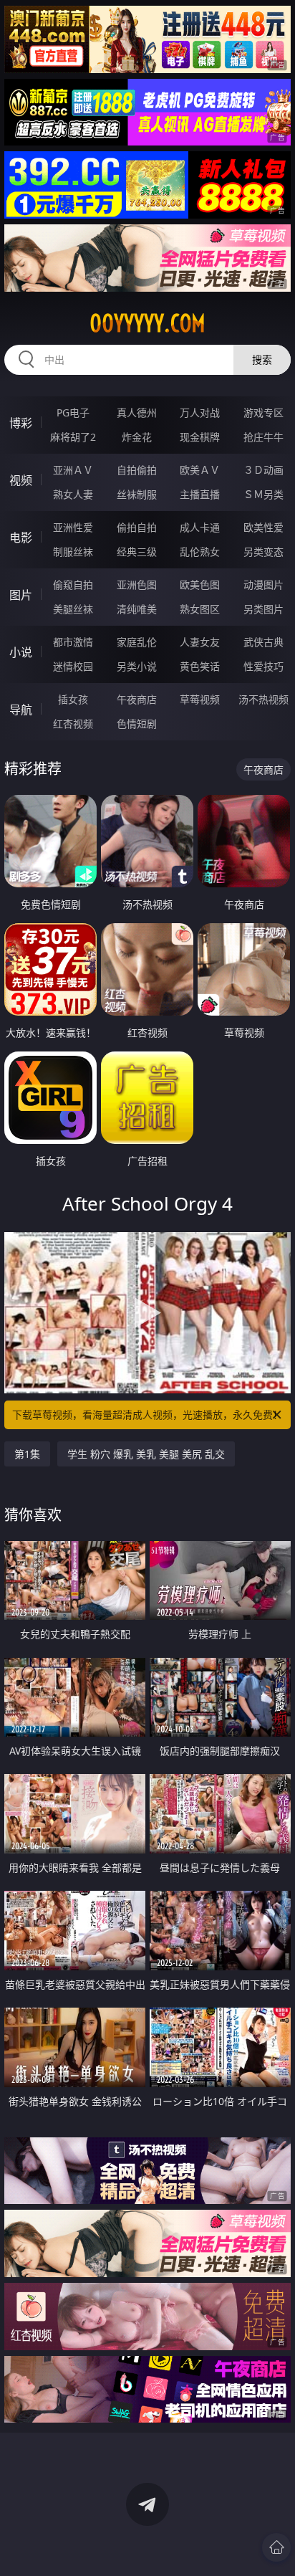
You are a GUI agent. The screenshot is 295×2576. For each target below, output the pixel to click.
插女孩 (73, 699)
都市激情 (73, 642)
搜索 (262, 359)
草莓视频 (200, 699)
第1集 (27, 1454)
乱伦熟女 (200, 552)
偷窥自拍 (73, 585)
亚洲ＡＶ (73, 470)
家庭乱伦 (137, 642)
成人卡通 (200, 527)
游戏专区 (263, 412)
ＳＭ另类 (263, 494)
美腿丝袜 (73, 609)
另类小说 (137, 666)
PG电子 (73, 412)
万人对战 (200, 412)
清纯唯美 (137, 609)
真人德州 (137, 412)
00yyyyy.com (147, 323)
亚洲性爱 (73, 527)
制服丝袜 (73, 552)
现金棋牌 (200, 437)
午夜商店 (137, 699)
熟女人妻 (73, 494)
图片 (21, 595)
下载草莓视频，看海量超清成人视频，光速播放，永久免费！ (147, 1415)
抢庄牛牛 (263, 437)
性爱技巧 (263, 666)
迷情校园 (73, 666)
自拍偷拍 (137, 470)
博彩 (21, 423)
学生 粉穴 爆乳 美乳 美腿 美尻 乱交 (146, 1454)
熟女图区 (200, 609)
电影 (21, 538)
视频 (21, 480)
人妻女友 (200, 642)
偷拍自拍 (137, 527)
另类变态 (263, 552)
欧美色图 (200, 585)
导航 (21, 710)
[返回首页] (276, 2547)
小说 (21, 652)
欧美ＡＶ (200, 470)
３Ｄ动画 (263, 470)
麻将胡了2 (73, 437)
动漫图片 (263, 585)
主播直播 (200, 494)
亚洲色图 (137, 585)
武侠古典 (263, 642)
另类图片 (263, 609)
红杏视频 (73, 724)
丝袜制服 (137, 494)
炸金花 (137, 437)
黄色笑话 (200, 666)
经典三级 (137, 552)
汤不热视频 (263, 699)
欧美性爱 (263, 527)
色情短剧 (137, 724)
